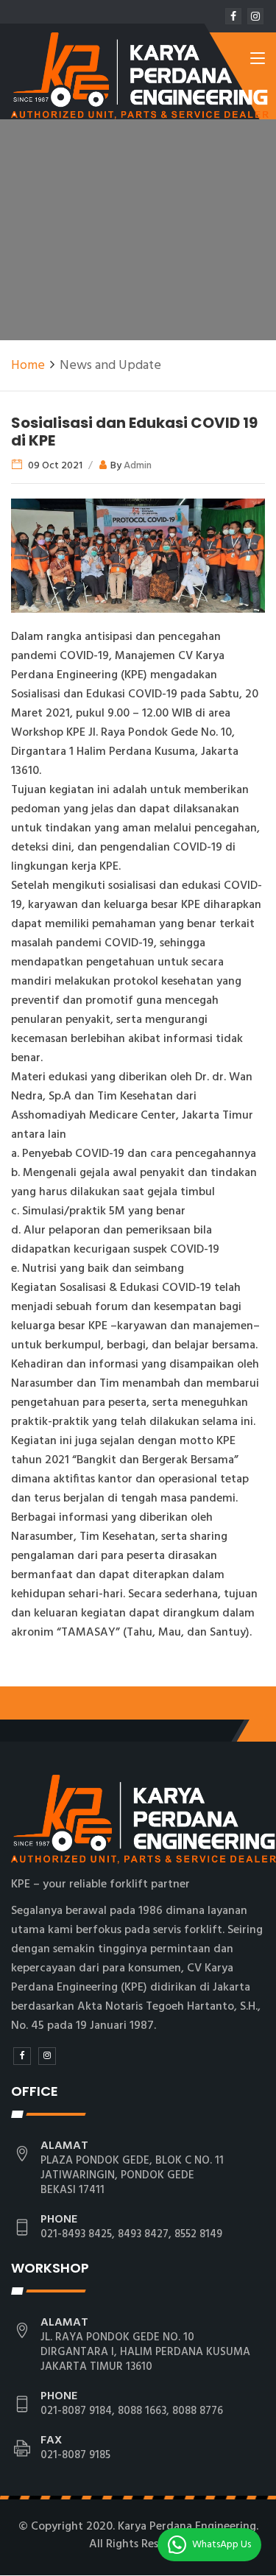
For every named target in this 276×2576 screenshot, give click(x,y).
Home (28, 366)
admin (138, 466)
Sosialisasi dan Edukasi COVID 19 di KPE (134, 432)
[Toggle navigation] (258, 61)
